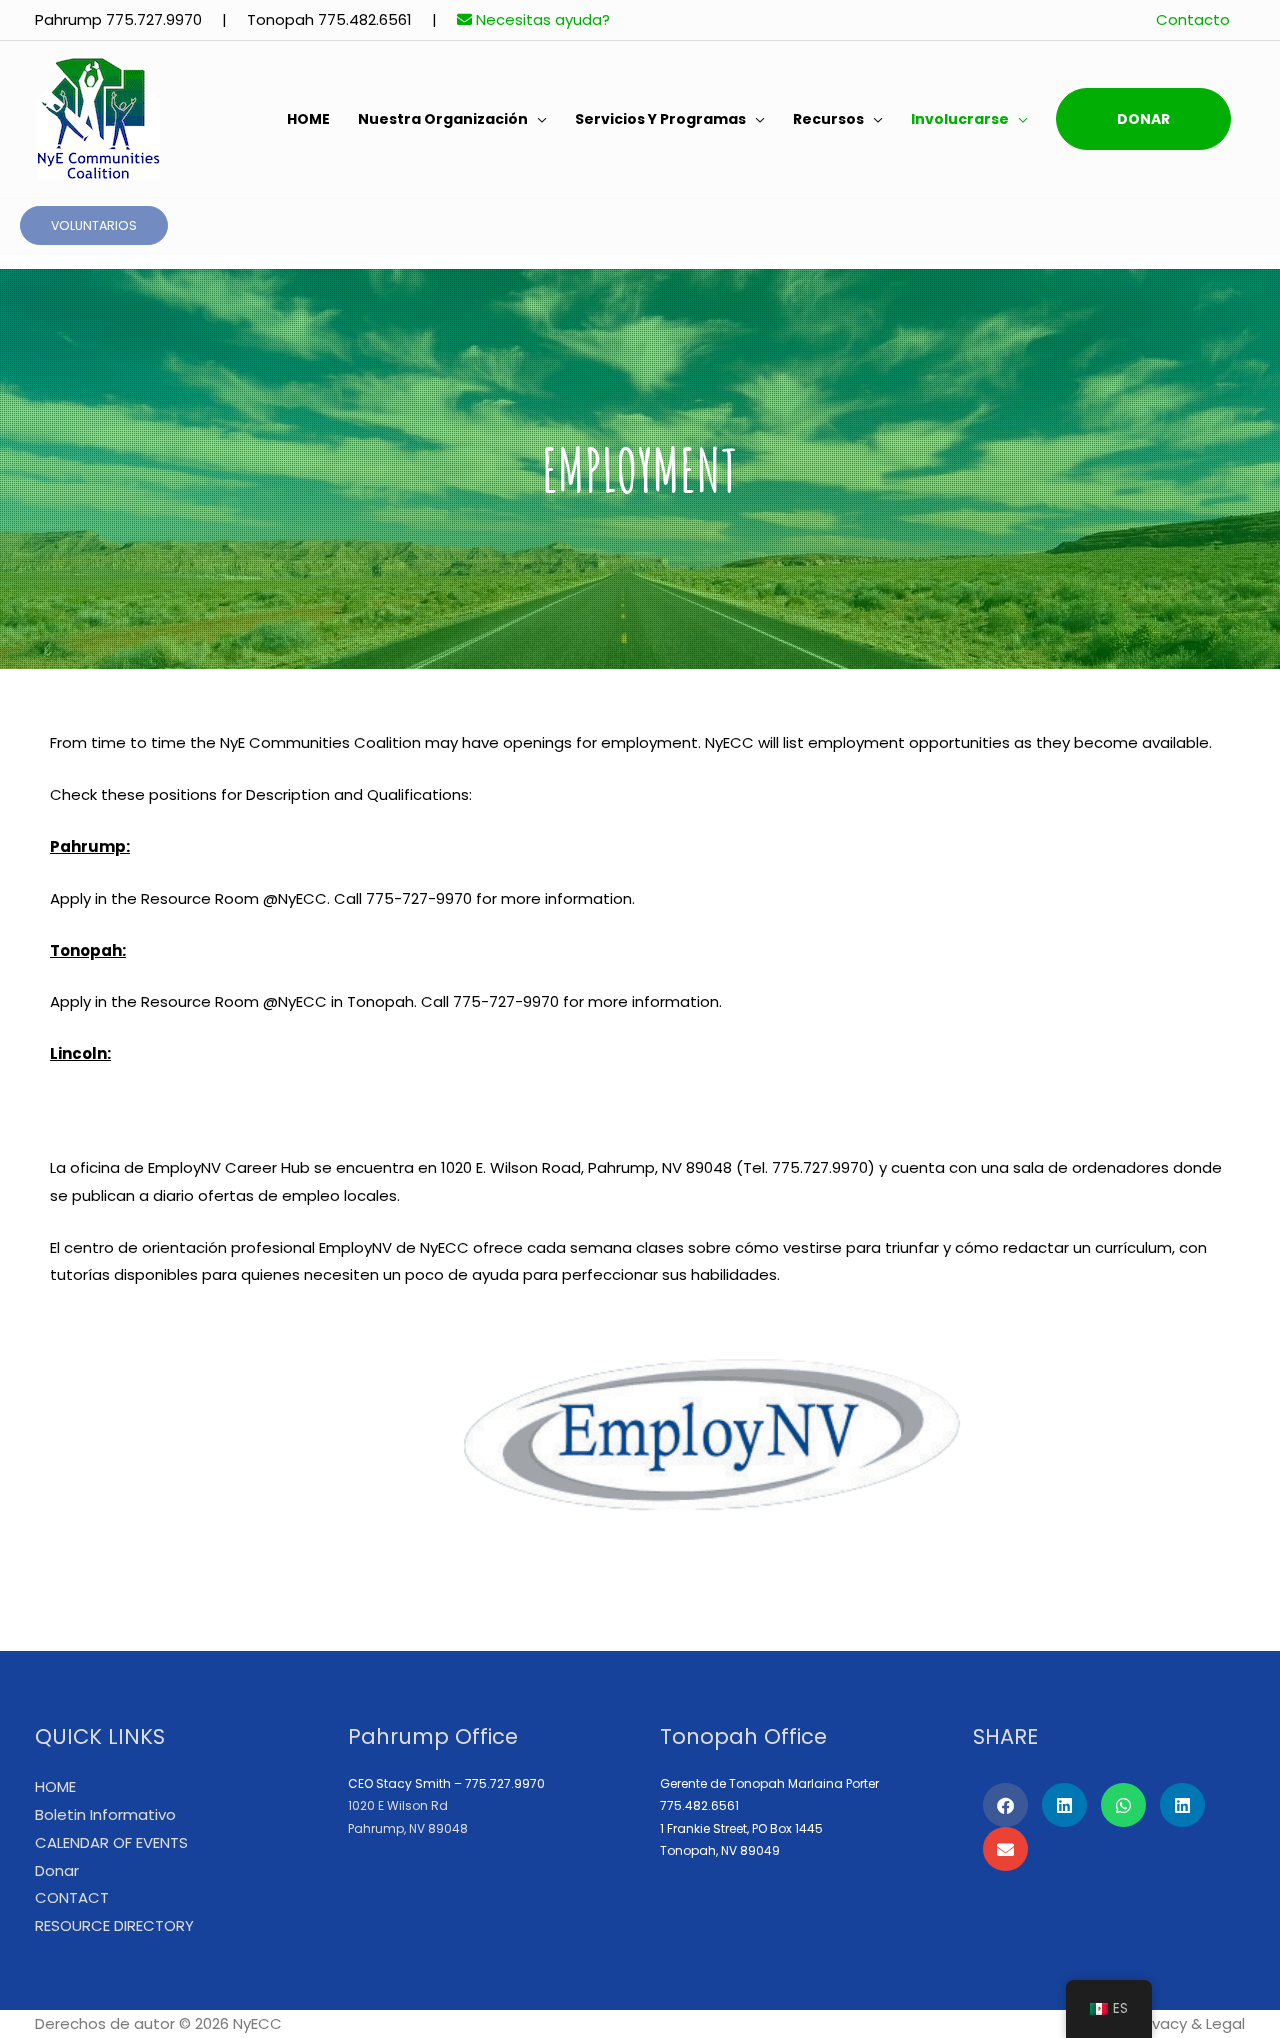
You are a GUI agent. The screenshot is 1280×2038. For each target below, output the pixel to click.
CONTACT (72, 1897)
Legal (1225, 2023)
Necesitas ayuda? (541, 19)
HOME (308, 119)
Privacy (1161, 2023)
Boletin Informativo (105, 1814)
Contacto (1193, 19)
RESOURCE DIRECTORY (114, 1925)
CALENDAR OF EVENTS (111, 1842)
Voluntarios (94, 225)
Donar (1143, 119)
